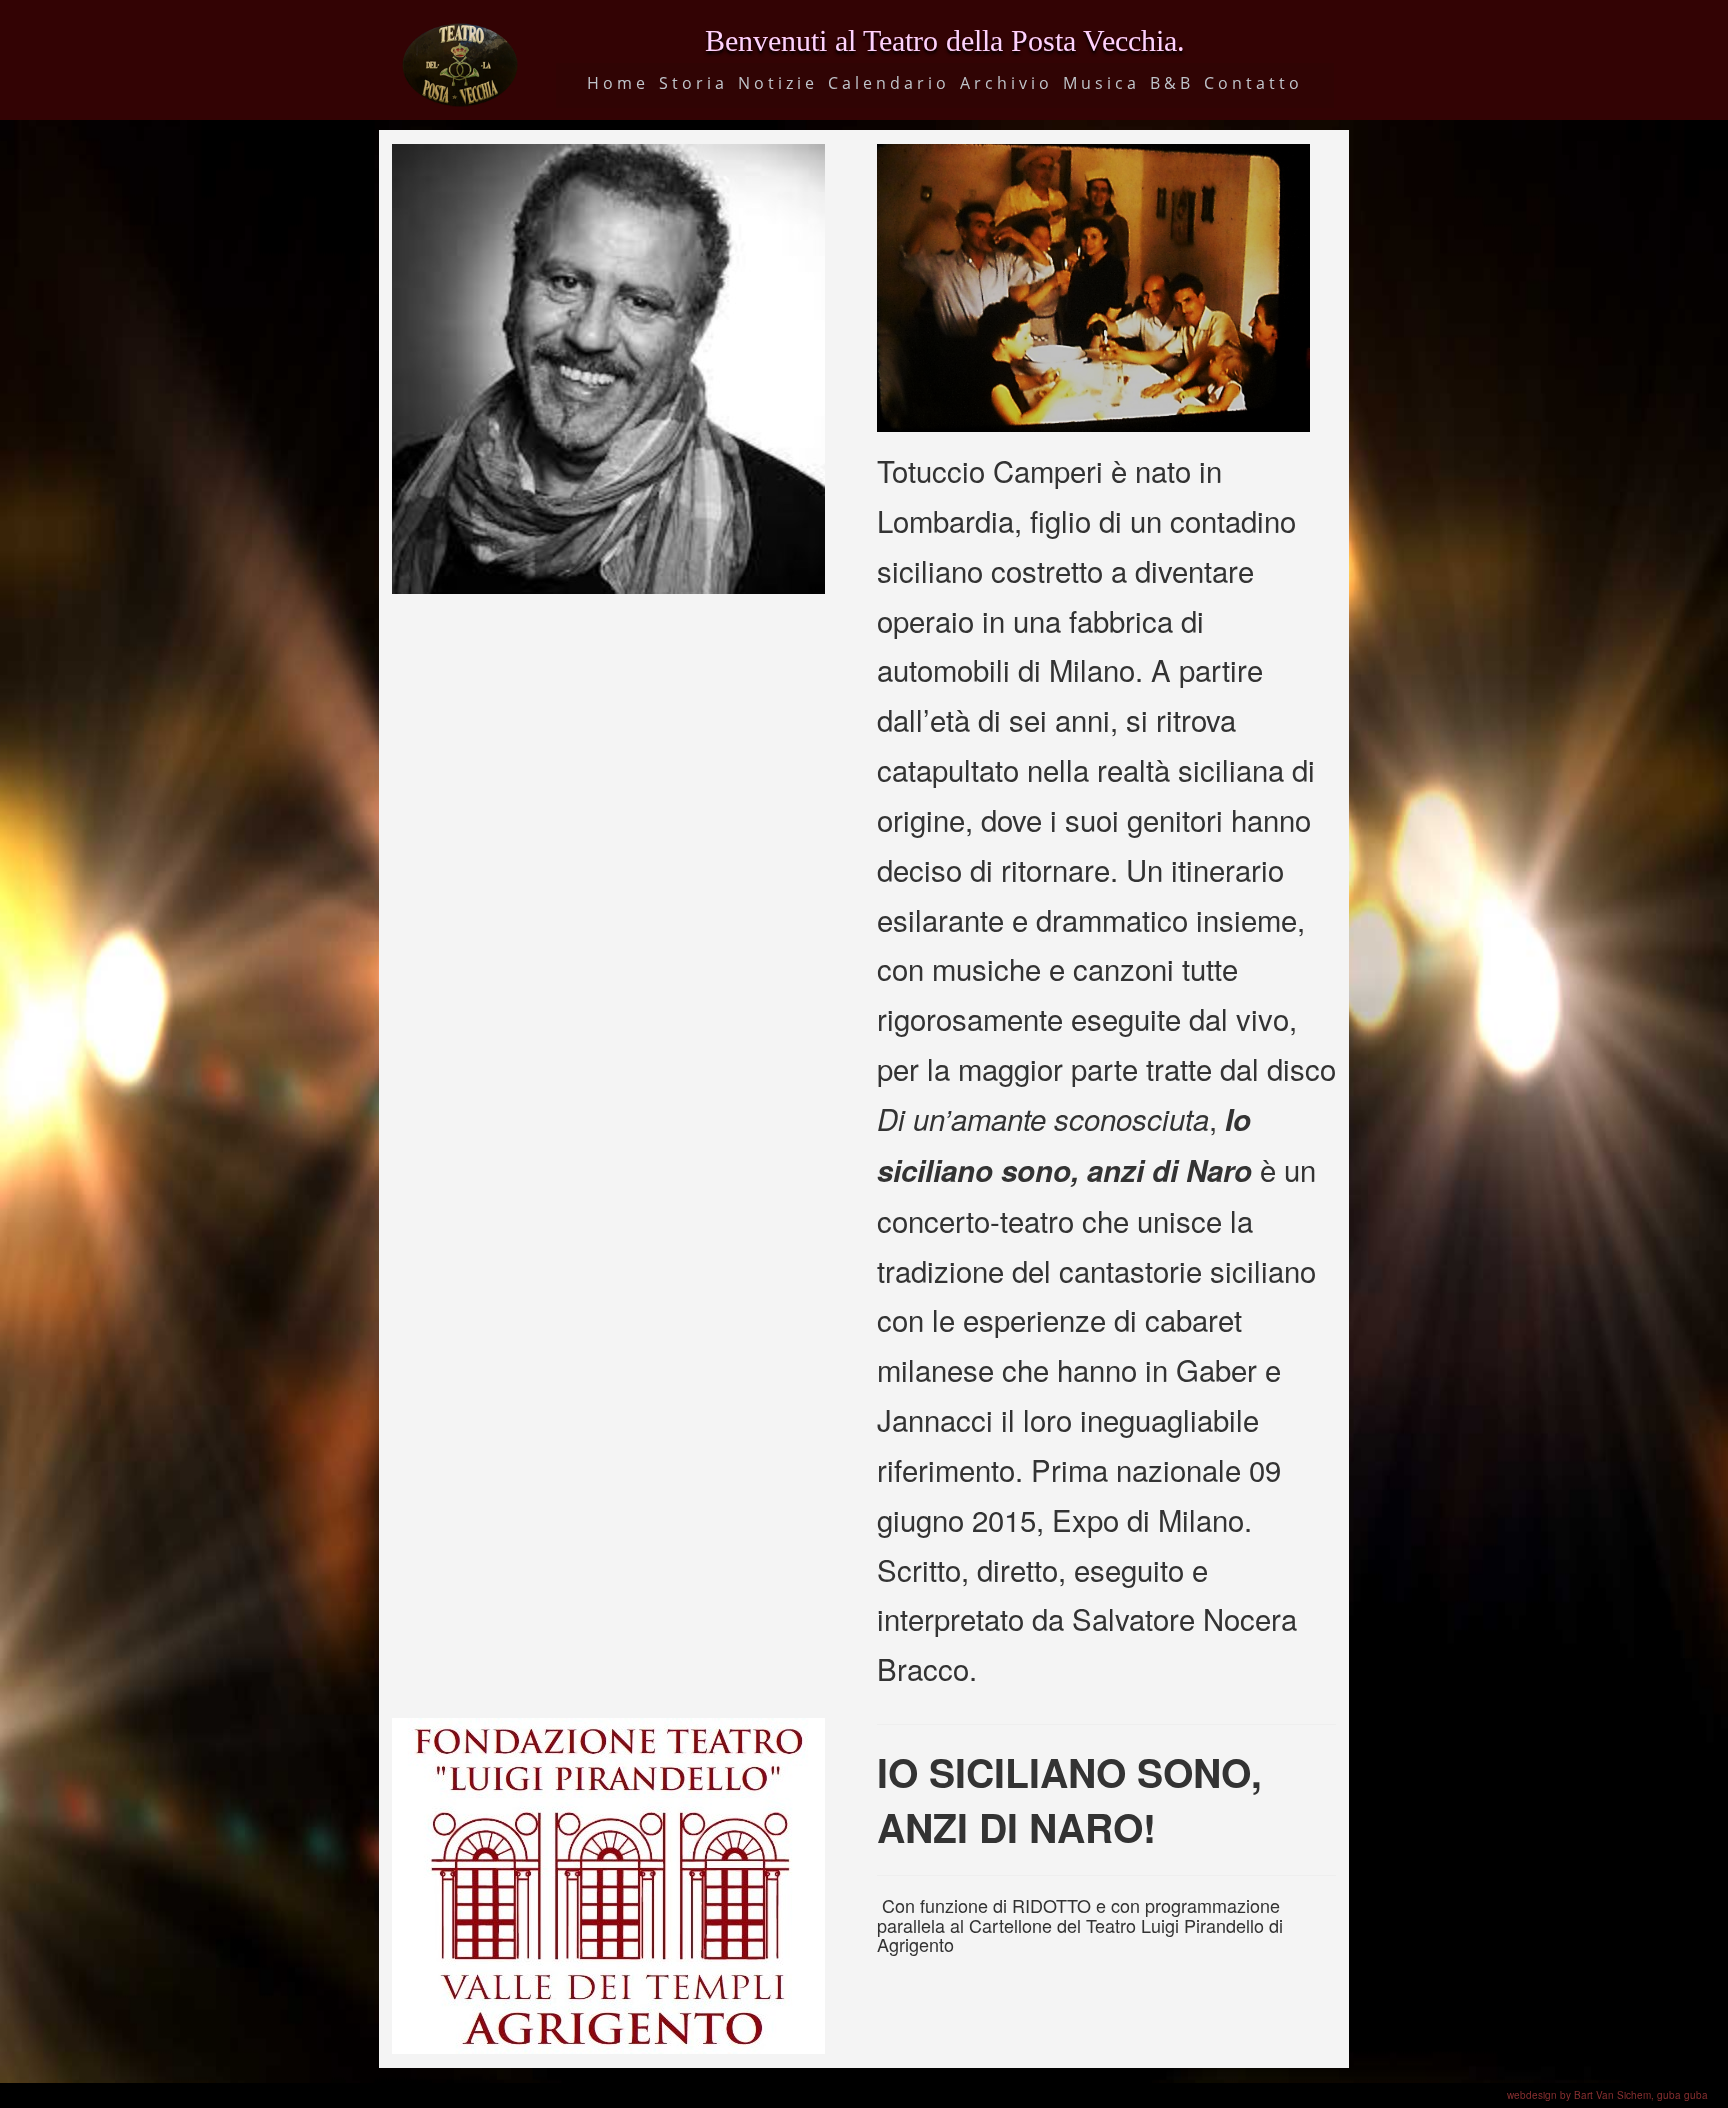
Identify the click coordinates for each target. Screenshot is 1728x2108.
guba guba (1682, 2095)
